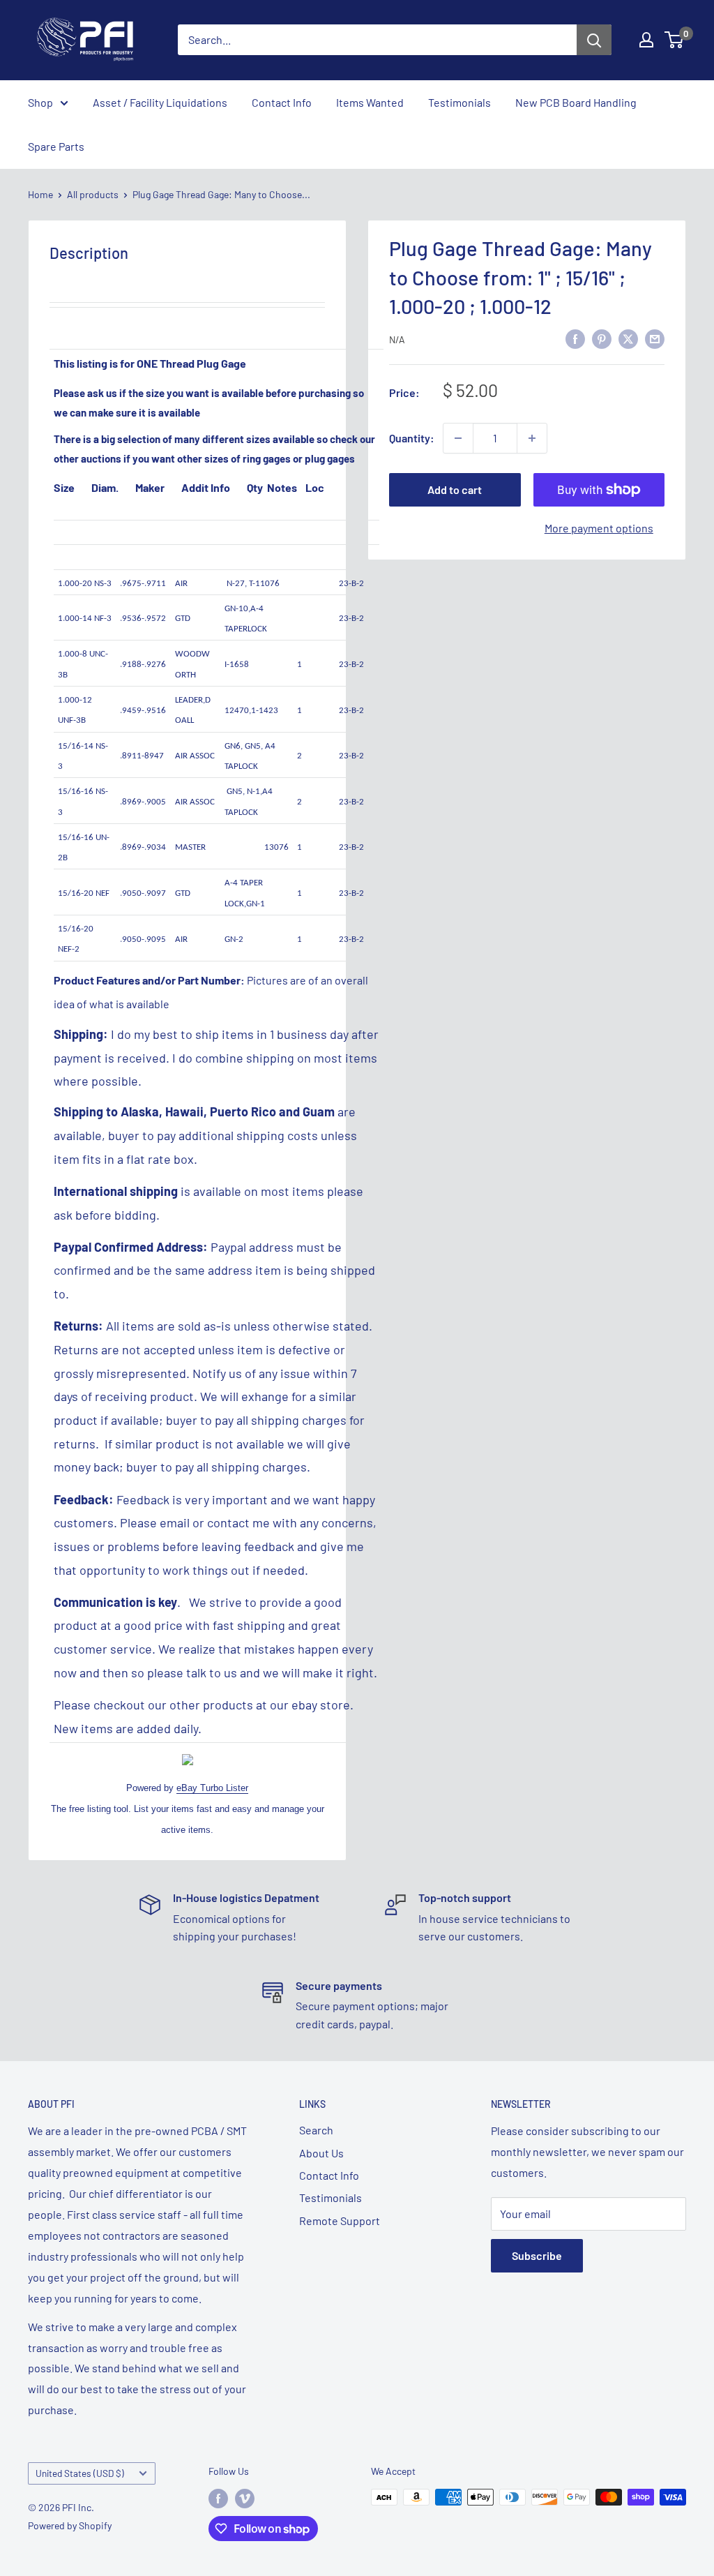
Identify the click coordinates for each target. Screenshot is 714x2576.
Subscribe (537, 2255)
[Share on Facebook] (575, 338)
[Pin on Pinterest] (602, 338)
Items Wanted (370, 102)
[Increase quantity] (532, 438)
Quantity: (412, 438)
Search (316, 2130)
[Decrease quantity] (458, 438)
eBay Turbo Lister (212, 1788)
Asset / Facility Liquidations (160, 102)
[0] (675, 40)
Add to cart (455, 489)
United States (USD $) (80, 2473)
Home (40, 194)
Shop (40, 102)
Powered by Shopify (70, 2525)
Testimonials (459, 102)
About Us (321, 2153)
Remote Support (340, 2221)
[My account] (646, 40)
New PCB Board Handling (576, 102)
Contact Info (282, 102)
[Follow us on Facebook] (218, 2499)
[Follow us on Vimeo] (245, 2499)
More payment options (599, 528)
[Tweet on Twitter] (628, 338)
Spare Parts (56, 146)
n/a (397, 339)
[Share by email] (655, 338)
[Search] (594, 40)
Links (312, 2104)
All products (93, 194)
